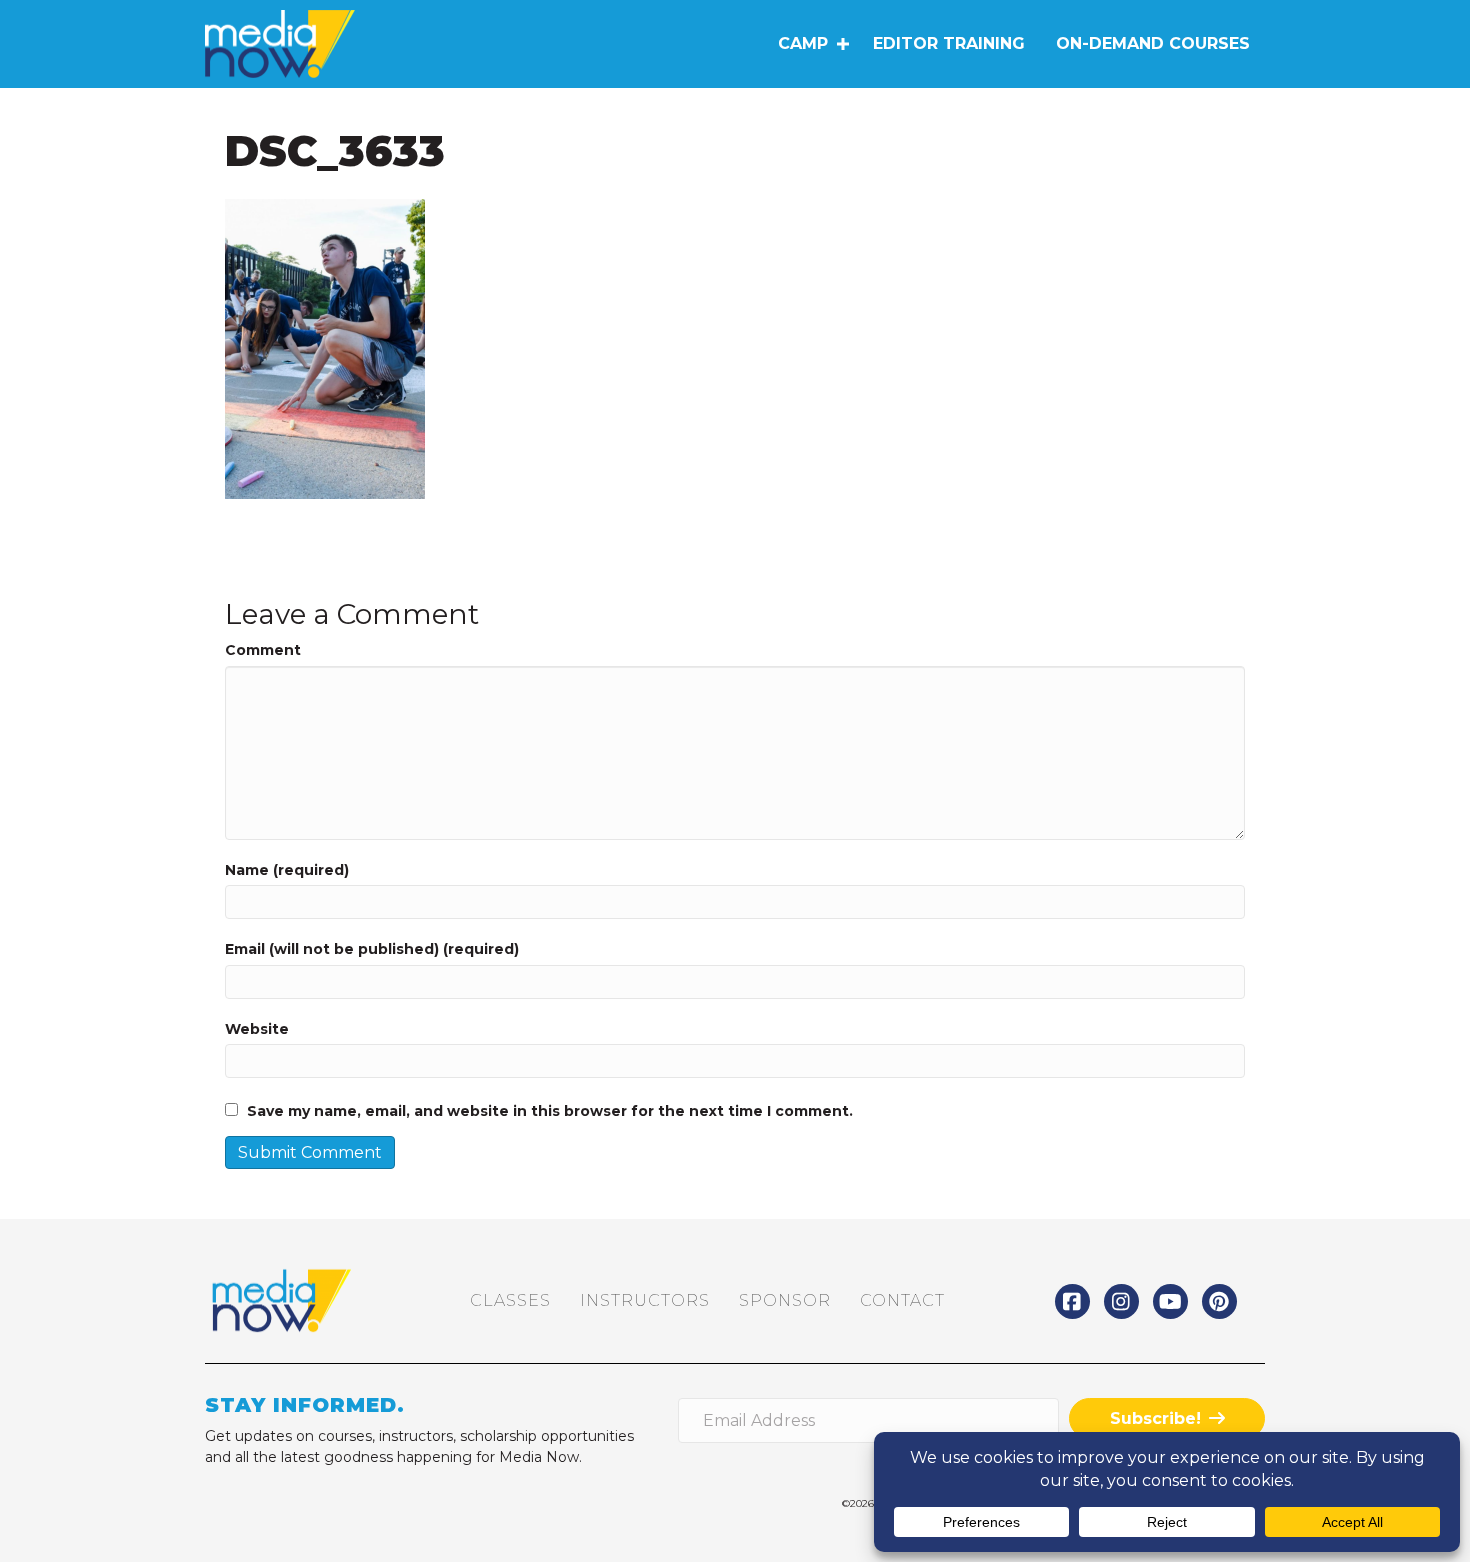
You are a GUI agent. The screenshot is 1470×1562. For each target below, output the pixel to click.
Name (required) (287, 870)
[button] (842, 44)
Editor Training (949, 43)
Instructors (645, 1300)
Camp (803, 43)
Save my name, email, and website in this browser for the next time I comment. (550, 1111)
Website (257, 1029)
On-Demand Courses (1153, 43)
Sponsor (785, 1300)
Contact (902, 1300)
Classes (510, 1300)
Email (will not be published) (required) (372, 949)
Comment (263, 650)
